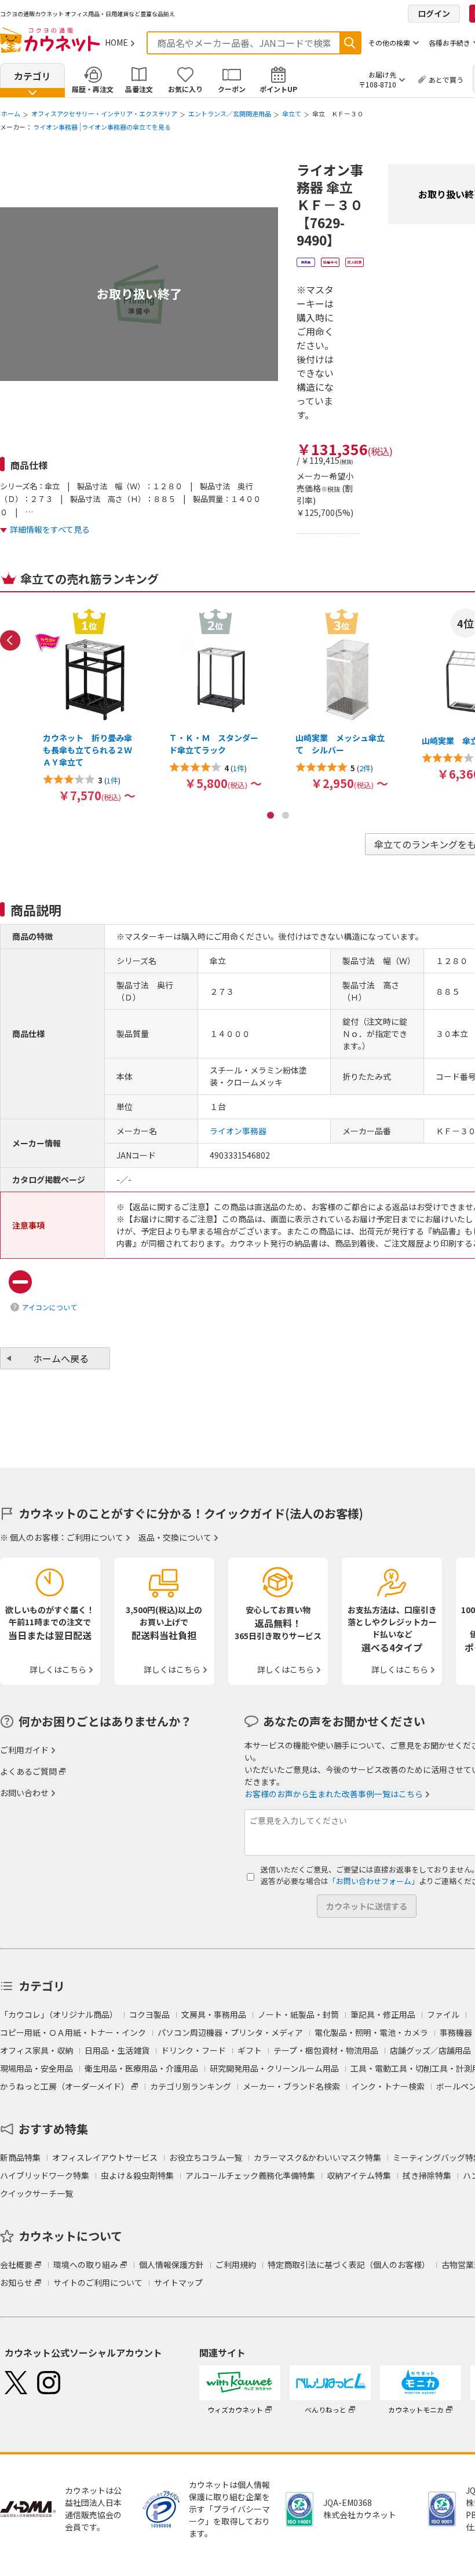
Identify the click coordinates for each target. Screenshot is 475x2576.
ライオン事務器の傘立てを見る (126, 127)
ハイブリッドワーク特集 (45, 2175)
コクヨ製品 (149, 2014)
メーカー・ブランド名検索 (291, 2086)
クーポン (232, 89)
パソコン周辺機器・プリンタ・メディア (230, 2032)
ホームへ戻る (61, 1358)
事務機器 (456, 2032)
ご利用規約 (236, 2264)
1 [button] (271, 815)
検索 (350, 43)
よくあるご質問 (28, 1771)
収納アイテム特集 (359, 2175)
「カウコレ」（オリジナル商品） (59, 2014)
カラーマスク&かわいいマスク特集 (317, 2157)
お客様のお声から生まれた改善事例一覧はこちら (334, 1794)
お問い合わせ (24, 1793)
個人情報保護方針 (171, 2264)
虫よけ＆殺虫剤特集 (137, 2175)
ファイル (443, 2014)
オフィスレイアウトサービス (105, 2157)
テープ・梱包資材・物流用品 (326, 2050)
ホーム (11, 113)
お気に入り (185, 89)
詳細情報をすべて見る (50, 529)
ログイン (434, 13)
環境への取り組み (86, 2264)
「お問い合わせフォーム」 (374, 1881)
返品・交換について (175, 1537)
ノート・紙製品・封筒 (298, 2014)
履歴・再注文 (93, 89)
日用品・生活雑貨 (117, 2050)
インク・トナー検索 (388, 2086)
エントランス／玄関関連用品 (230, 113)
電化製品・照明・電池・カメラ (371, 2032)
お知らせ (16, 2282)
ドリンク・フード (193, 2050)
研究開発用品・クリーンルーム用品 (274, 2068)
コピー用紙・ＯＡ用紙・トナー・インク (73, 2032)
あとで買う (446, 80)
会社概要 (16, 2264)
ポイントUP (278, 89)
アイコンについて (50, 1307)
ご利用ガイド (24, 1750)
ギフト (250, 2050)
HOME (116, 42)
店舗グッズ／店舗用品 (430, 2050)
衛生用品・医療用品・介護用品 (141, 2068)
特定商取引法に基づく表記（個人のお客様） (349, 2264)
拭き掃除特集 (427, 2175)
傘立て (292, 113)
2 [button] (286, 815)
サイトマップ (178, 2282)
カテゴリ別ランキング (191, 2086)
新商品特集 (20, 2157)
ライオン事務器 (55, 127)
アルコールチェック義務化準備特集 (250, 2175)
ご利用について (95, 1537)
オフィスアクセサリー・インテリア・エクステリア (104, 113)
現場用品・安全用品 (36, 2068)
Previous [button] (10, 640)
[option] (89, 705)
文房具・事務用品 (214, 2014)
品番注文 (139, 89)
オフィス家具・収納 (36, 2050)
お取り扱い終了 (139, 294)
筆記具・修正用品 (383, 2014)
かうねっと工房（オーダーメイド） (65, 2086)
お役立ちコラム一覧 (206, 2157)
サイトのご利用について (98, 2282)
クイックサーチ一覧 (36, 2193)
